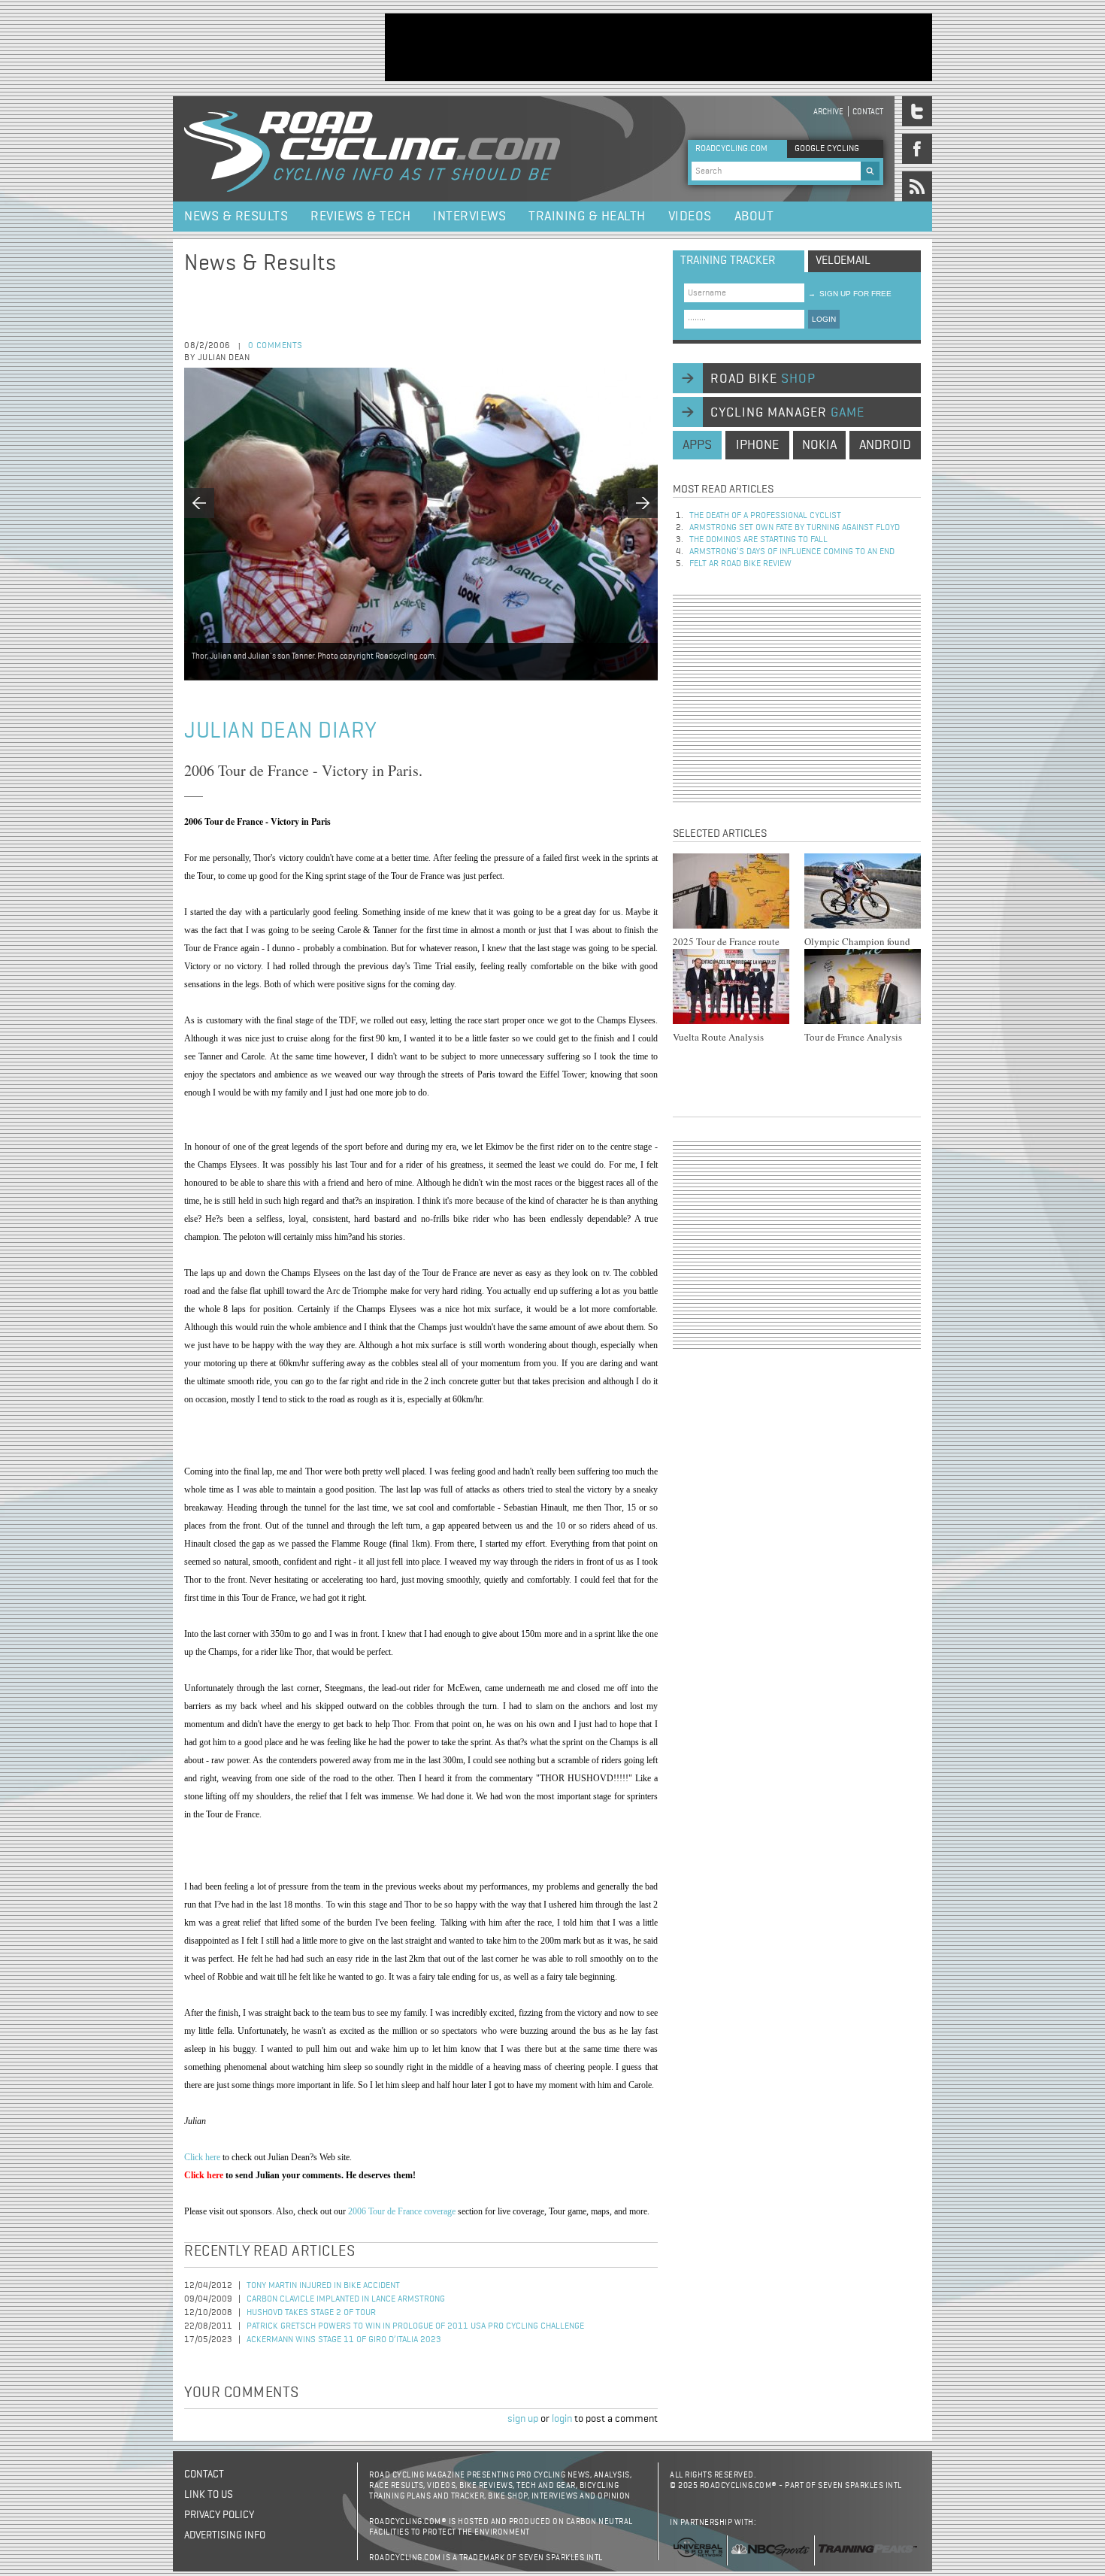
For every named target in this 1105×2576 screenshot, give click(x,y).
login (562, 2419)
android (885, 445)
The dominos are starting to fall (758, 540)
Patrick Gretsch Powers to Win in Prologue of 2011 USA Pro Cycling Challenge (415, 2326)
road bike (763, 379)
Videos (690, 217)
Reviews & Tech (360, 217)
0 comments (275, 346)
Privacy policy (219, 2515)
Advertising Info (225, 2535)
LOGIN (824, 319)
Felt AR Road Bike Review (740, 564)
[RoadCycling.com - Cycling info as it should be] (372, 149)
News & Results (236, 217)
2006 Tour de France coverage (402, 2211)
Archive (828, 112)
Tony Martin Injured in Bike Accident (323, 2286)
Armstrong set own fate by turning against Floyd (795, 528)
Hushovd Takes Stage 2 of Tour (311, 2313)
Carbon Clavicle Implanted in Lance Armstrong (346, 2299)
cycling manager (787, 413)
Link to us (209, 2495)
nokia (819, 445)
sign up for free (850, 294)
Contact (868, 112)
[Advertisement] (658, 47)
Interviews (469, 217)
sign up (523, 2419)
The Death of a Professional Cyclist (765, 516)
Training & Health (587, 217)
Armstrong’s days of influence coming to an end (792, 552)
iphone (757, 445)
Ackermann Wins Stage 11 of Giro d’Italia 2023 (344, 2340)
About (754, 217)
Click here (202, 2157)
